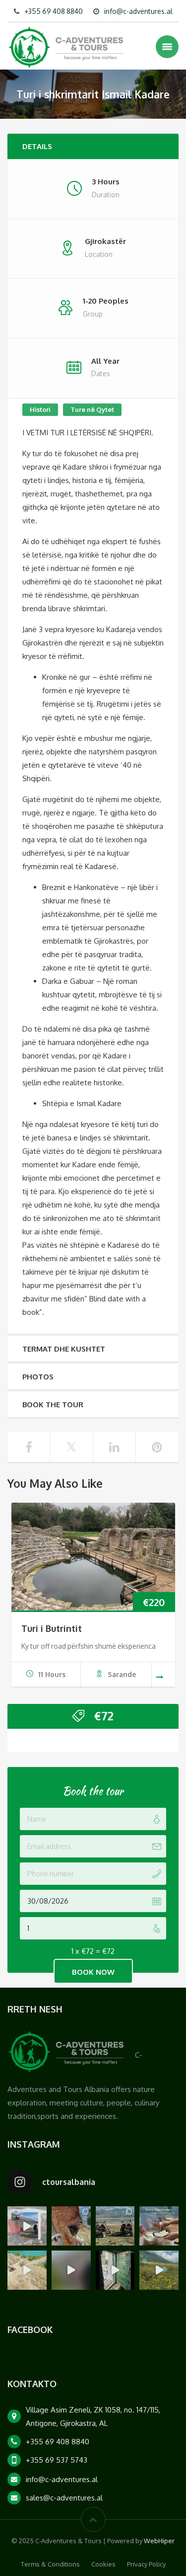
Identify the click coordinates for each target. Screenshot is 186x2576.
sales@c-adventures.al (64, 2498)
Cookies (103, 2564)
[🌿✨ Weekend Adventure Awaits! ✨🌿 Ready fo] (71, 2226)
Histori (40, 409)
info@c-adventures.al (138, 11)
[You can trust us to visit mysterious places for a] (115, 2270)
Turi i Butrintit (52, 1628)
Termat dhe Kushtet (64, 1349)
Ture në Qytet (92, 409)
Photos (38, 1377)
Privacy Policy (146, 2564)
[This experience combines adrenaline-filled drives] (115, 2226)
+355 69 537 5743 (57, 2460)
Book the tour (53, 1405)
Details (37, 146)
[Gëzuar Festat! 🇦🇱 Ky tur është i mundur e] (27, 2226)
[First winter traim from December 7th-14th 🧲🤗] (159, 2226)
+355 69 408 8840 (54, 11)
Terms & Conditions (50, 2564)
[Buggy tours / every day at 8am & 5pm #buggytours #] (27, 2270)
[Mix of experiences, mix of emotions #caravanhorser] (159, 2270)
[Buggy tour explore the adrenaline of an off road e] (71, 2270)
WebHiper (159, 2541)
